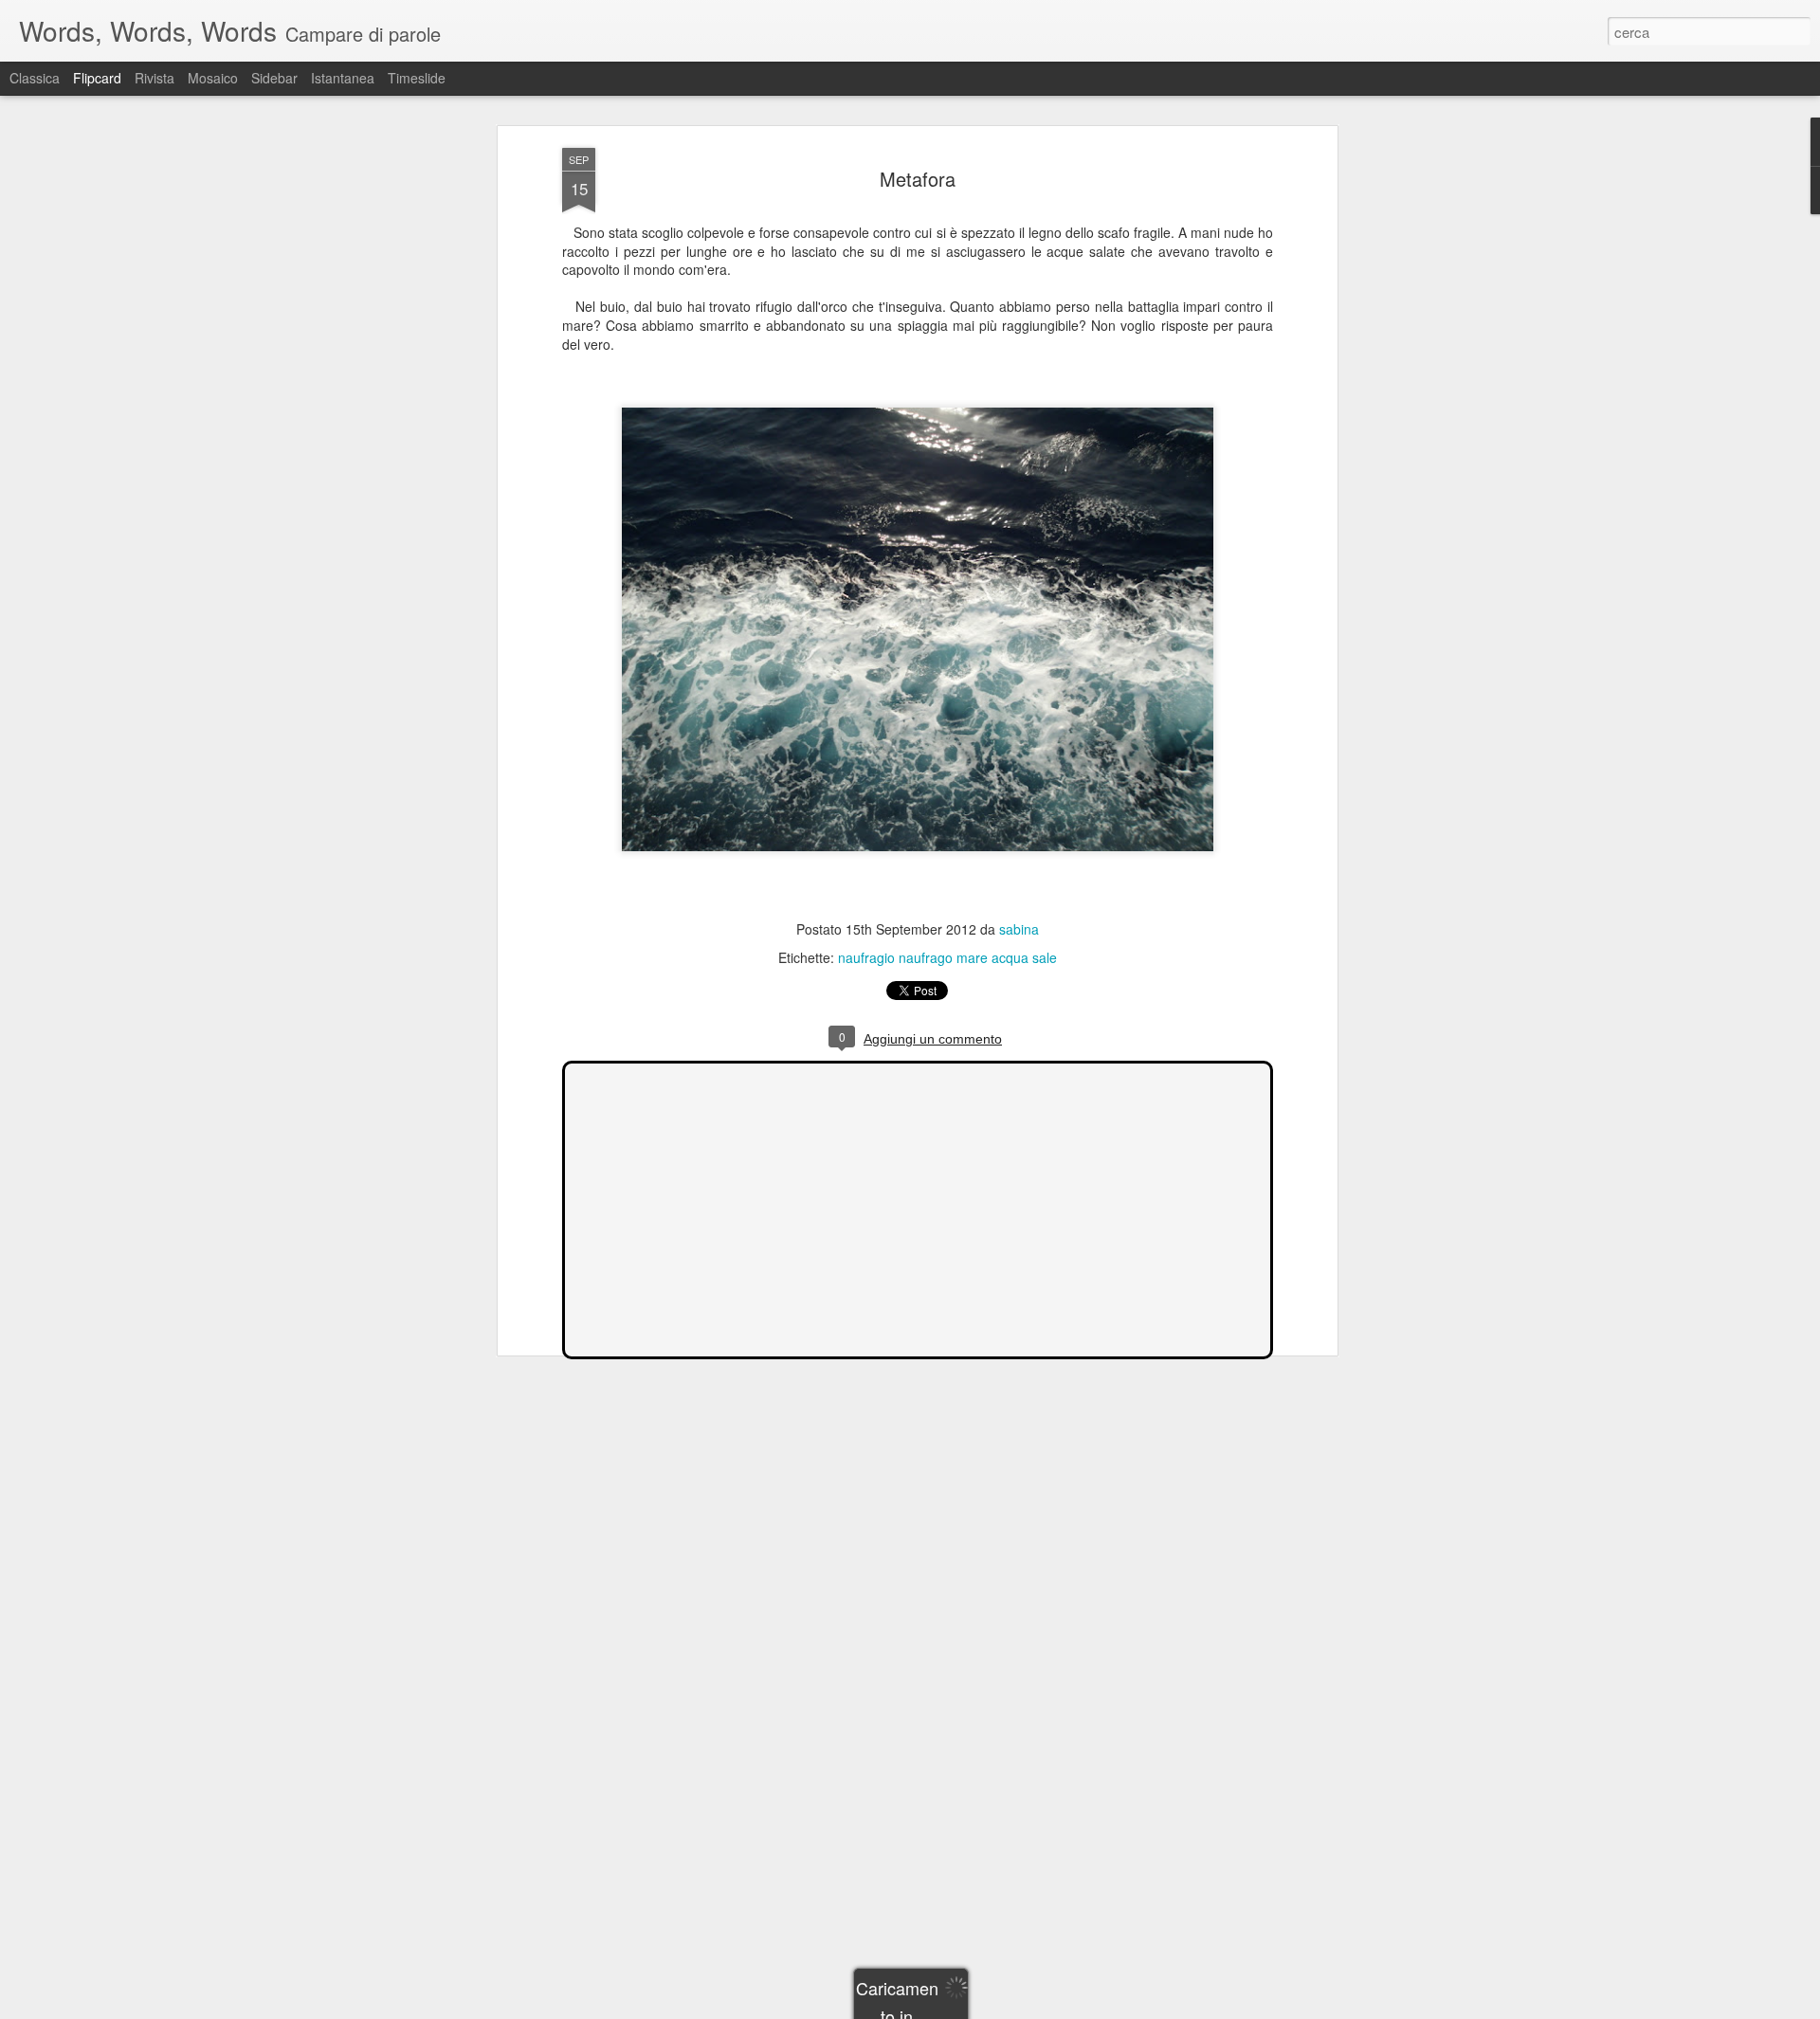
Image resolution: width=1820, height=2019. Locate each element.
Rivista (155, 78)
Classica (35, 78)
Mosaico (213, 78)
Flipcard (97, 78)
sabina (1019, 929)
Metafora (918, 179)
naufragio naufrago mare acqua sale (947, 957)
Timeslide (417, 78)
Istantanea (343, 78)
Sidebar (274, 78)
